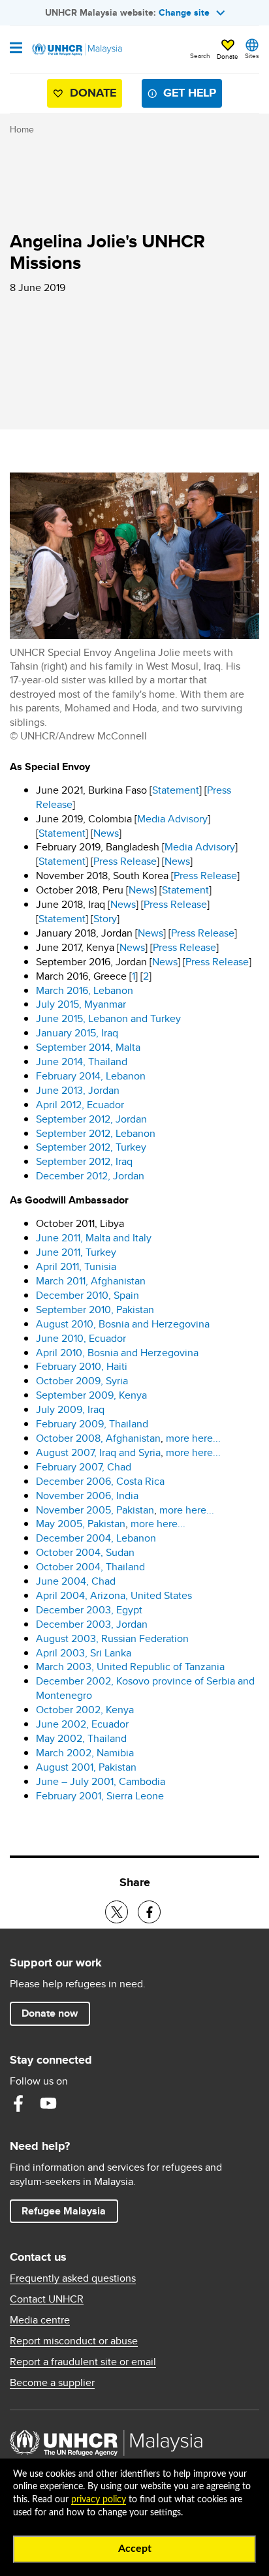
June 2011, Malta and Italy (94, 1238)
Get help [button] (184, 96)
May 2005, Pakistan (81, 1524)
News (106, 833)
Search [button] (200, 55)
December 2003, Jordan (92, 1624)
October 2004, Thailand (90, 1567)
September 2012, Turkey (91, 1147)
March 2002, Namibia (85, 1753)
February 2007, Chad (84, 1467)
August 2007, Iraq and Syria (98, 1452)
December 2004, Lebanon (96, 1538)
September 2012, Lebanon (96, 1133)
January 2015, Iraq (77, 1033)
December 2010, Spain (87, 1295)
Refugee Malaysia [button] (70, 2211)
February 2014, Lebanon (91, 1076)
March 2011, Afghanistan (91, 1281)
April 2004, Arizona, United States (114, 1595)
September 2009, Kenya (91, 1395)
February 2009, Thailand (92, 1424)
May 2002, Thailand (81, 1738)
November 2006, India (87, 1496)
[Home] (76, 50)
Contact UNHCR (47, 2299)
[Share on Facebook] (149, 1912)
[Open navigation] (16, 49)
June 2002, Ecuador (82, 1724)
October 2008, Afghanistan (98, 1438)
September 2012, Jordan (91, 1119)
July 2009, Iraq (70, 1409)
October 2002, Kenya (85, 1710)
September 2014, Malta (88, 1047)
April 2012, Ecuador (80, 1105)
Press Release (125, 861)
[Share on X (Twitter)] (117, 1912)
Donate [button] (228, 56)
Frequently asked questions (73, 2278)
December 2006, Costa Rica (100, 1481)
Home (22, 129)
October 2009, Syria (82, 1381)
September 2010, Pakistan (95, 1310)
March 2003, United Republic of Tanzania (130, 1667)
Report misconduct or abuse (74, 2341)
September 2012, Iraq (84, 1161)
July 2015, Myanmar (81, 1004)
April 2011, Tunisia (76, 1266)
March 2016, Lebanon (85, 990)
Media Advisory (172, 819)
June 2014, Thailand (82, 1062)
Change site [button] (184, 12)
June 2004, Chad (76, 1581)
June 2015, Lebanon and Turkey (108, 1018)
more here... (193, 1438)
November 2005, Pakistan (95, 1510)
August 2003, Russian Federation (112, 1638)
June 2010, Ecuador (81, 1338)
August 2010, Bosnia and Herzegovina (123, 1324)
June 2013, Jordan (78, 1090)
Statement (176, 790)
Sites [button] (252, 55)
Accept (135, 2549)
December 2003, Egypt (89, 1610)
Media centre (40, 2320)
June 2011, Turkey (76, 1252)
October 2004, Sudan (85, 1552)
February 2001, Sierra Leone (100, 1796)
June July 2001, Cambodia (101, 1781)
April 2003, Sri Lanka (84, 1653)
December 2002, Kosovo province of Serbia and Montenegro (145, 1688)
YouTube (48, 2103)
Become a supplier (52, 2383)
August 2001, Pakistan (86, 1767)
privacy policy (99, 2500)
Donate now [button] (50, 2013)
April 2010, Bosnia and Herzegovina (117, 1353)
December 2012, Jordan (90, 1176)
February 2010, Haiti (82, 1366)
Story (105, 919)
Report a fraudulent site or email (83, 2362)
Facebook (18, 2103)
